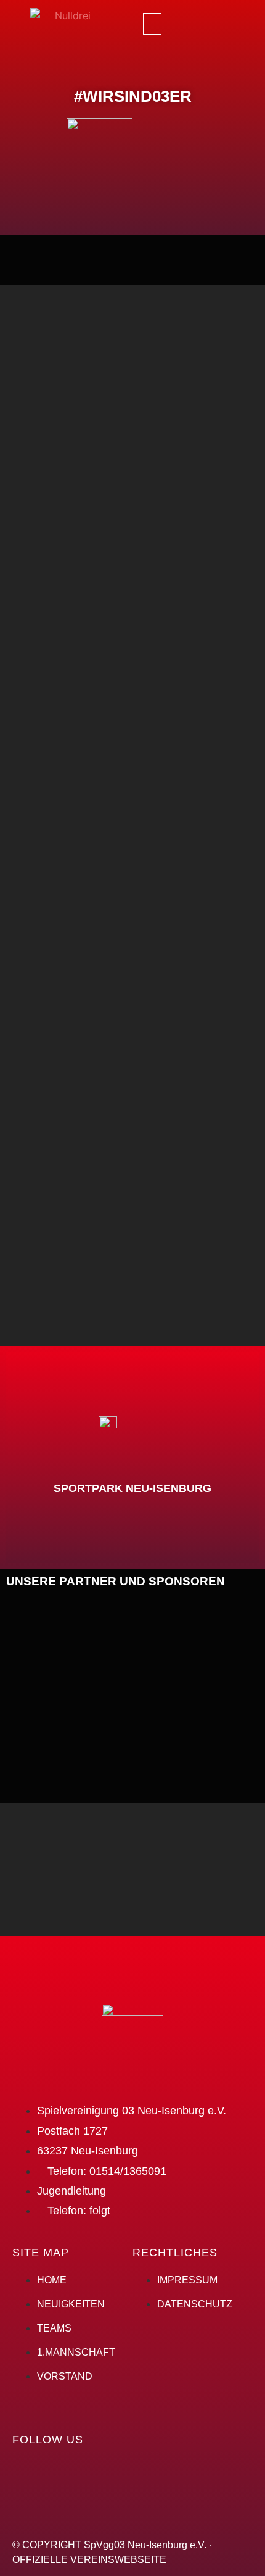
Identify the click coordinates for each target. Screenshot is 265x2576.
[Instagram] (217, 22)
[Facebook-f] (28, 2475)
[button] (152, 24)
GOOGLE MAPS (132, 1494)
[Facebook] (183, 22)
